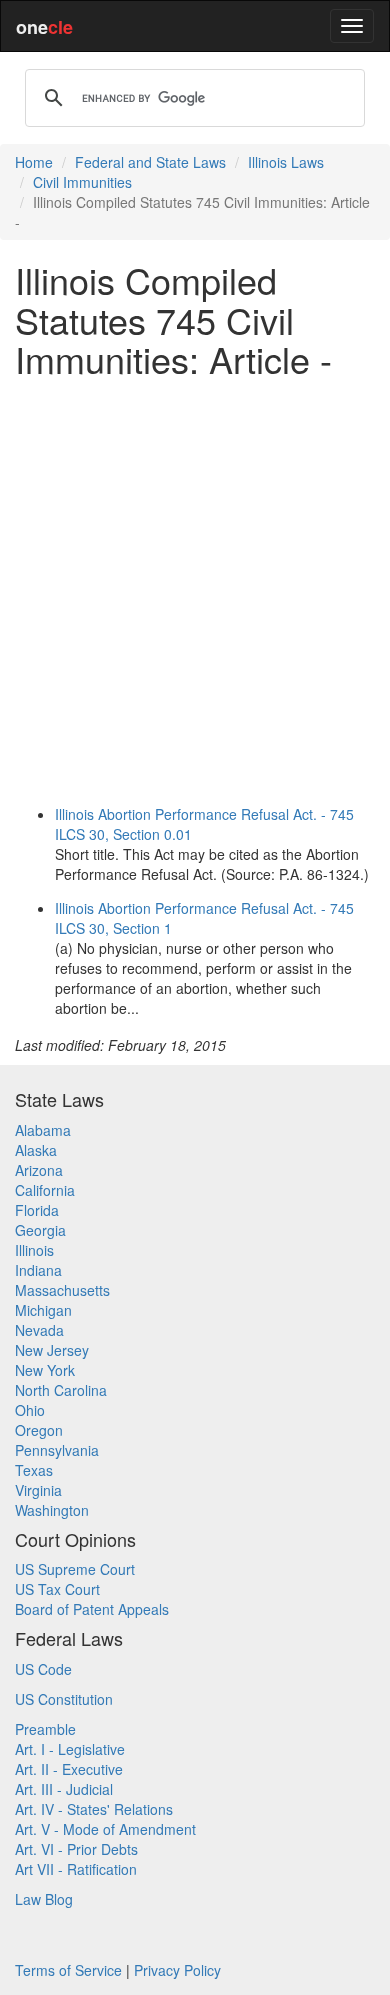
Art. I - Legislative (70, 1749)
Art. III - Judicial (64, 1789)
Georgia (40, 1230)
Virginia (38, 1490)
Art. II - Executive (69, 1769)
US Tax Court (57, 1589)
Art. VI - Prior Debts (76, 1849)
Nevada (39, 1330)
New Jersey (52, 1350)
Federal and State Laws (150, 162)
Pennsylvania (57, 1450)
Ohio (30, 1410)
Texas (34, 1470)
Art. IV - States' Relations (94, 1809)
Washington (52, 1510)
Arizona (39, 1170)
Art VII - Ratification (76, 1869)
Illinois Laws (286, 162)
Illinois (34, 1250)
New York (45, 1370)
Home (34, 162)
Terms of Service (68, 1970)
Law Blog (44, 1899)
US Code (43, 1669)
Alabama (43, 1130)
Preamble (45, 1729)
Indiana (38, 1270)
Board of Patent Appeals (92, 1609)
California (45, 1190)
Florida (37, 1210)
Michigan (43, 1310)
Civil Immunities (82, 182)
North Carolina (61, 1390)
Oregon (39, 1430)
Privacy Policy (177, 1970)
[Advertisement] (195, 588)
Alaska (36, 1150)
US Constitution (64, 1699)
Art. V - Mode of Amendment (105, 1829)
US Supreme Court (75, 1569)
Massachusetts (62, 1290)
